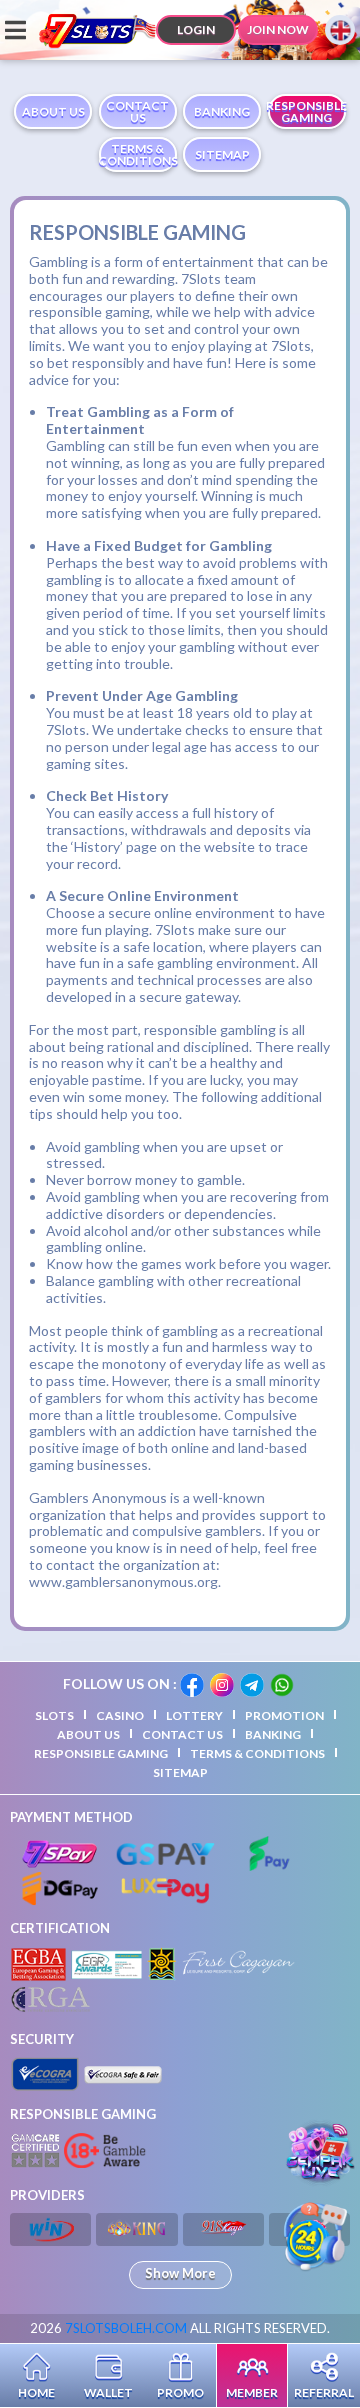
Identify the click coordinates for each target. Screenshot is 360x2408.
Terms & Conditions (257, 1753)
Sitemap (180, 1772)
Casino (120, 1715)
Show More (180, 2273)
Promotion (284, 1715)
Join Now (278, 29)
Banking (273, 1734)
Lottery (194, 1715)
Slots (54, 1715)
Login (196, 29)
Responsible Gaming (101, 1753)
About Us (88, 1734)
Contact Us (182, 1734)
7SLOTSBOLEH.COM (126, 2328)
